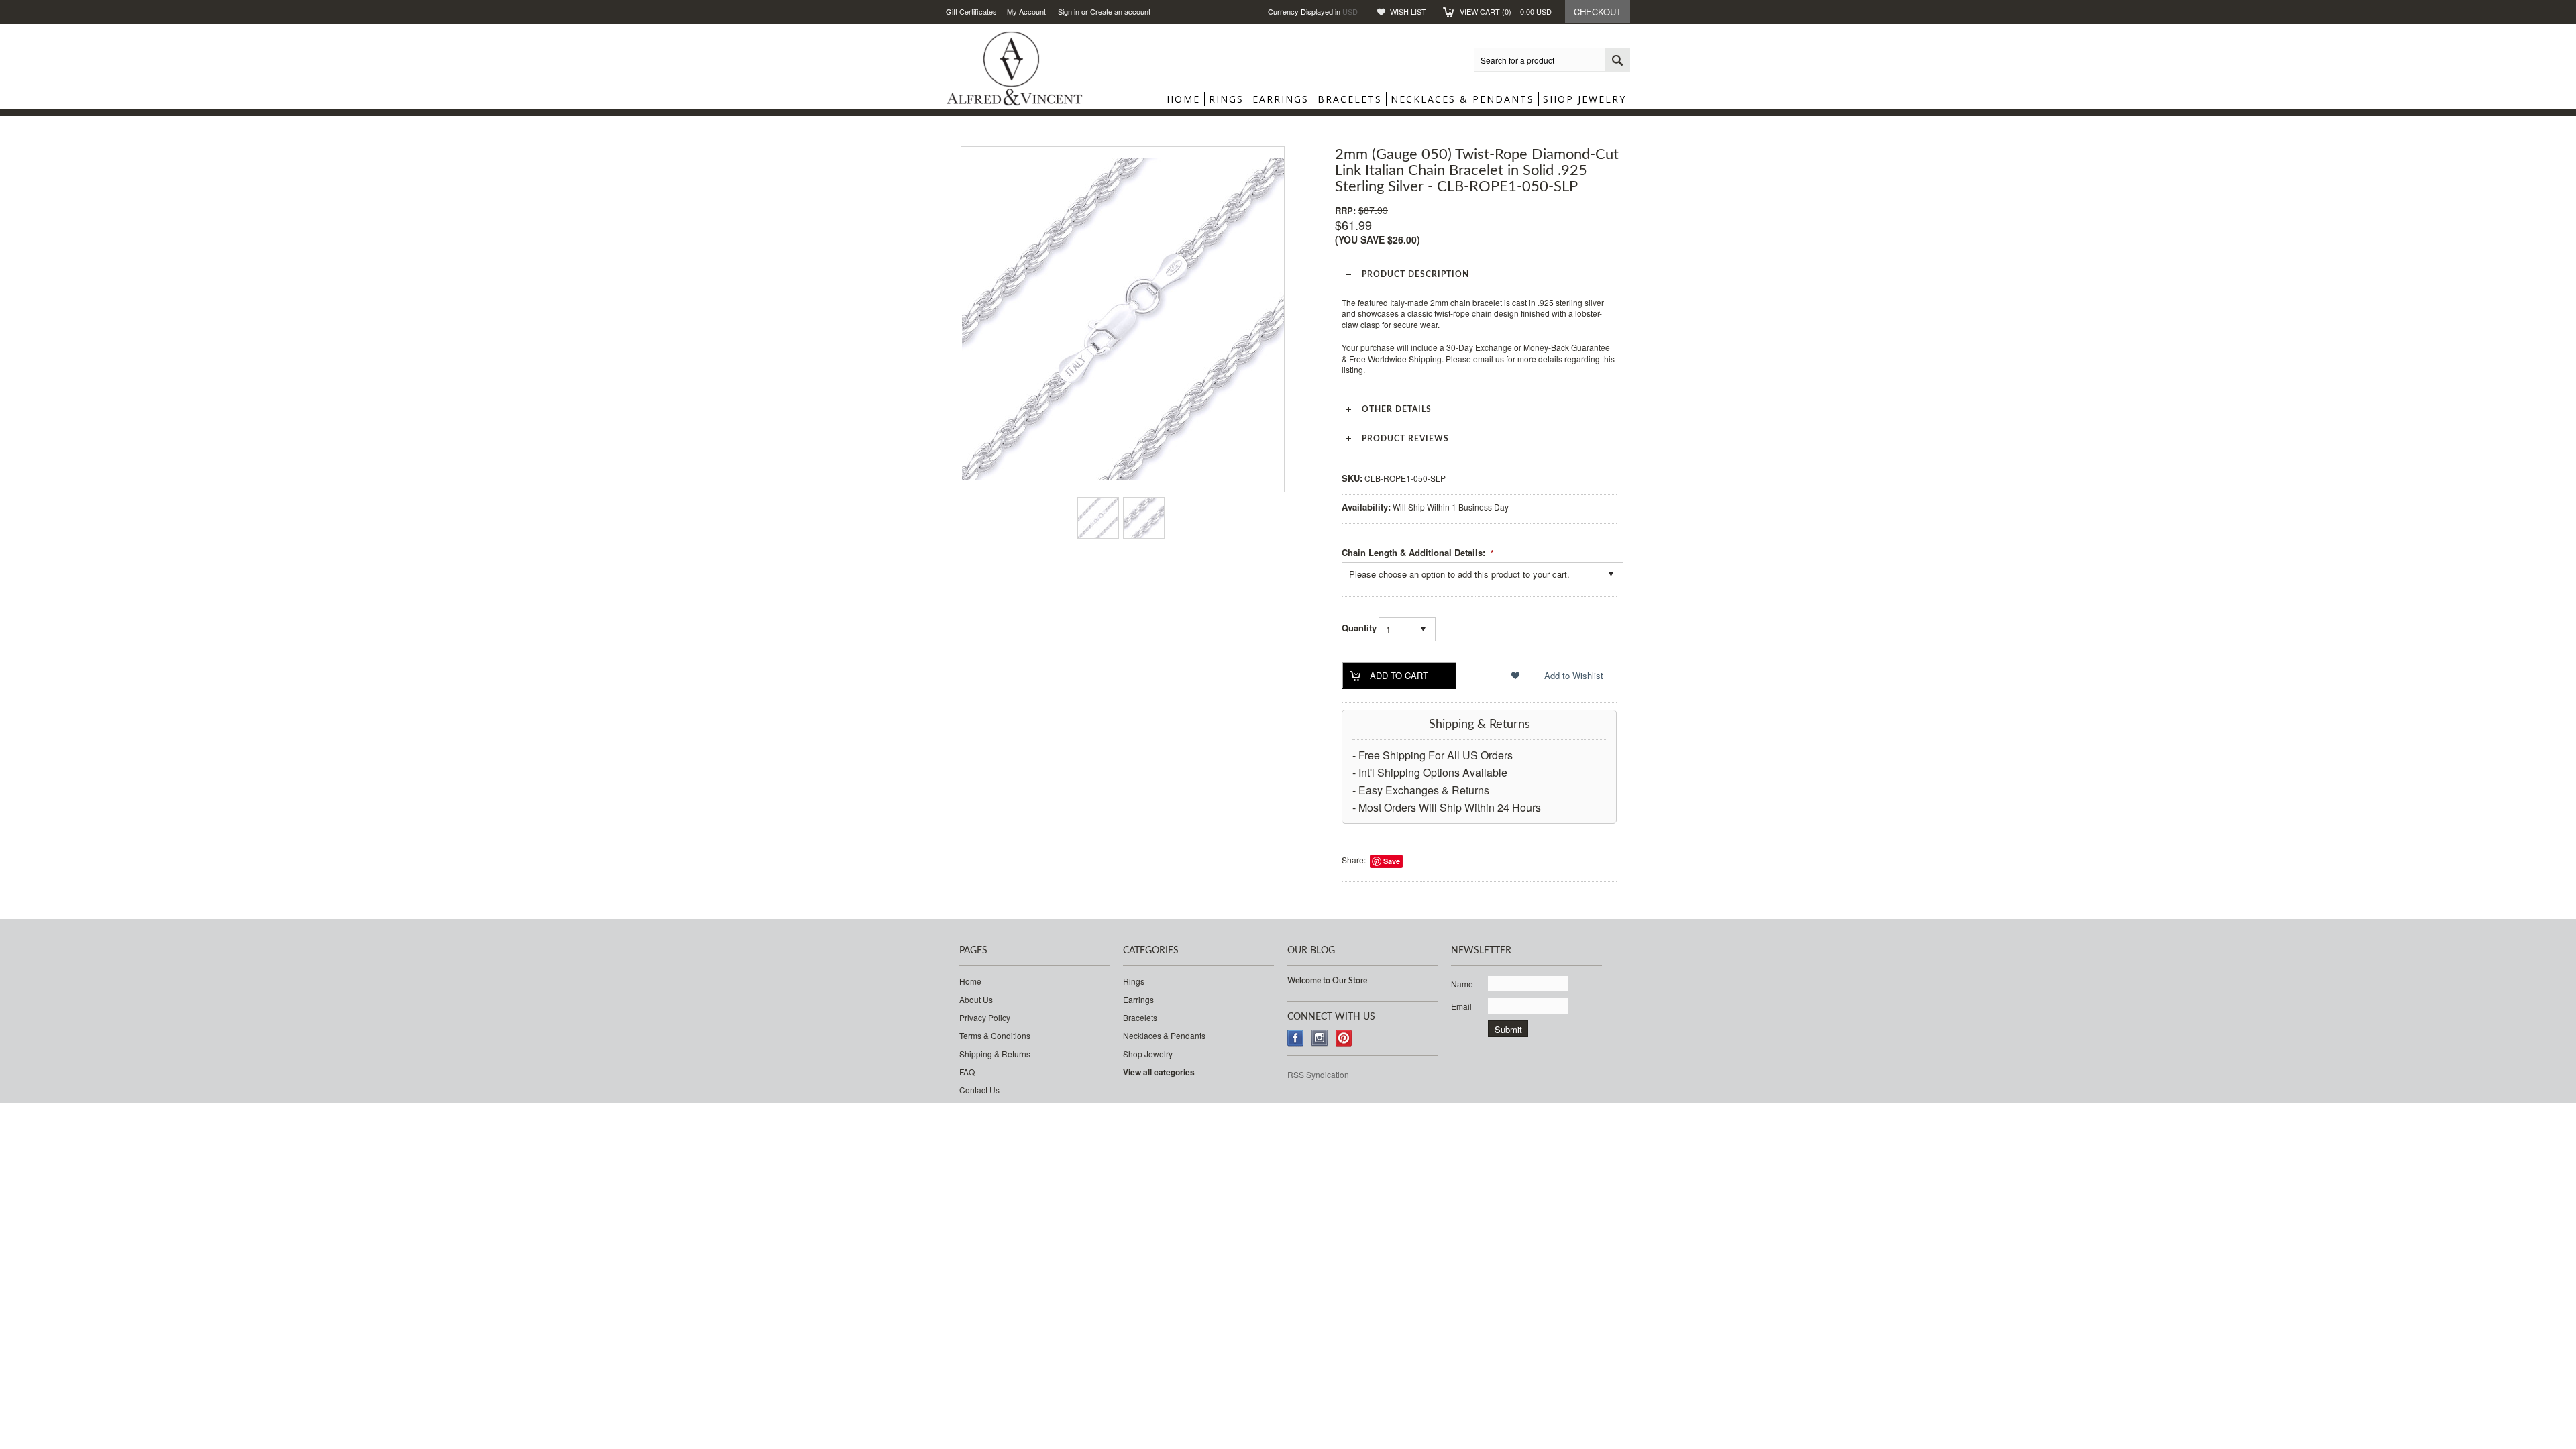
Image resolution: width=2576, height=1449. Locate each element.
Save (1392, 861)
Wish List (1408, 11)
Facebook (1296, 1038)
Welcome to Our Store (1327, 981)
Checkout (1598, 12)
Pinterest (1344, 1038)
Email (1461, 1006)
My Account (1026, 11)
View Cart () (1506, 11)
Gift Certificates (971, 11)
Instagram (1320, 1038)
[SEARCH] (1617, 60)
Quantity (1359, 628)
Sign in (1069, 11)
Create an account (1120, 11)
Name (1462, 984)
